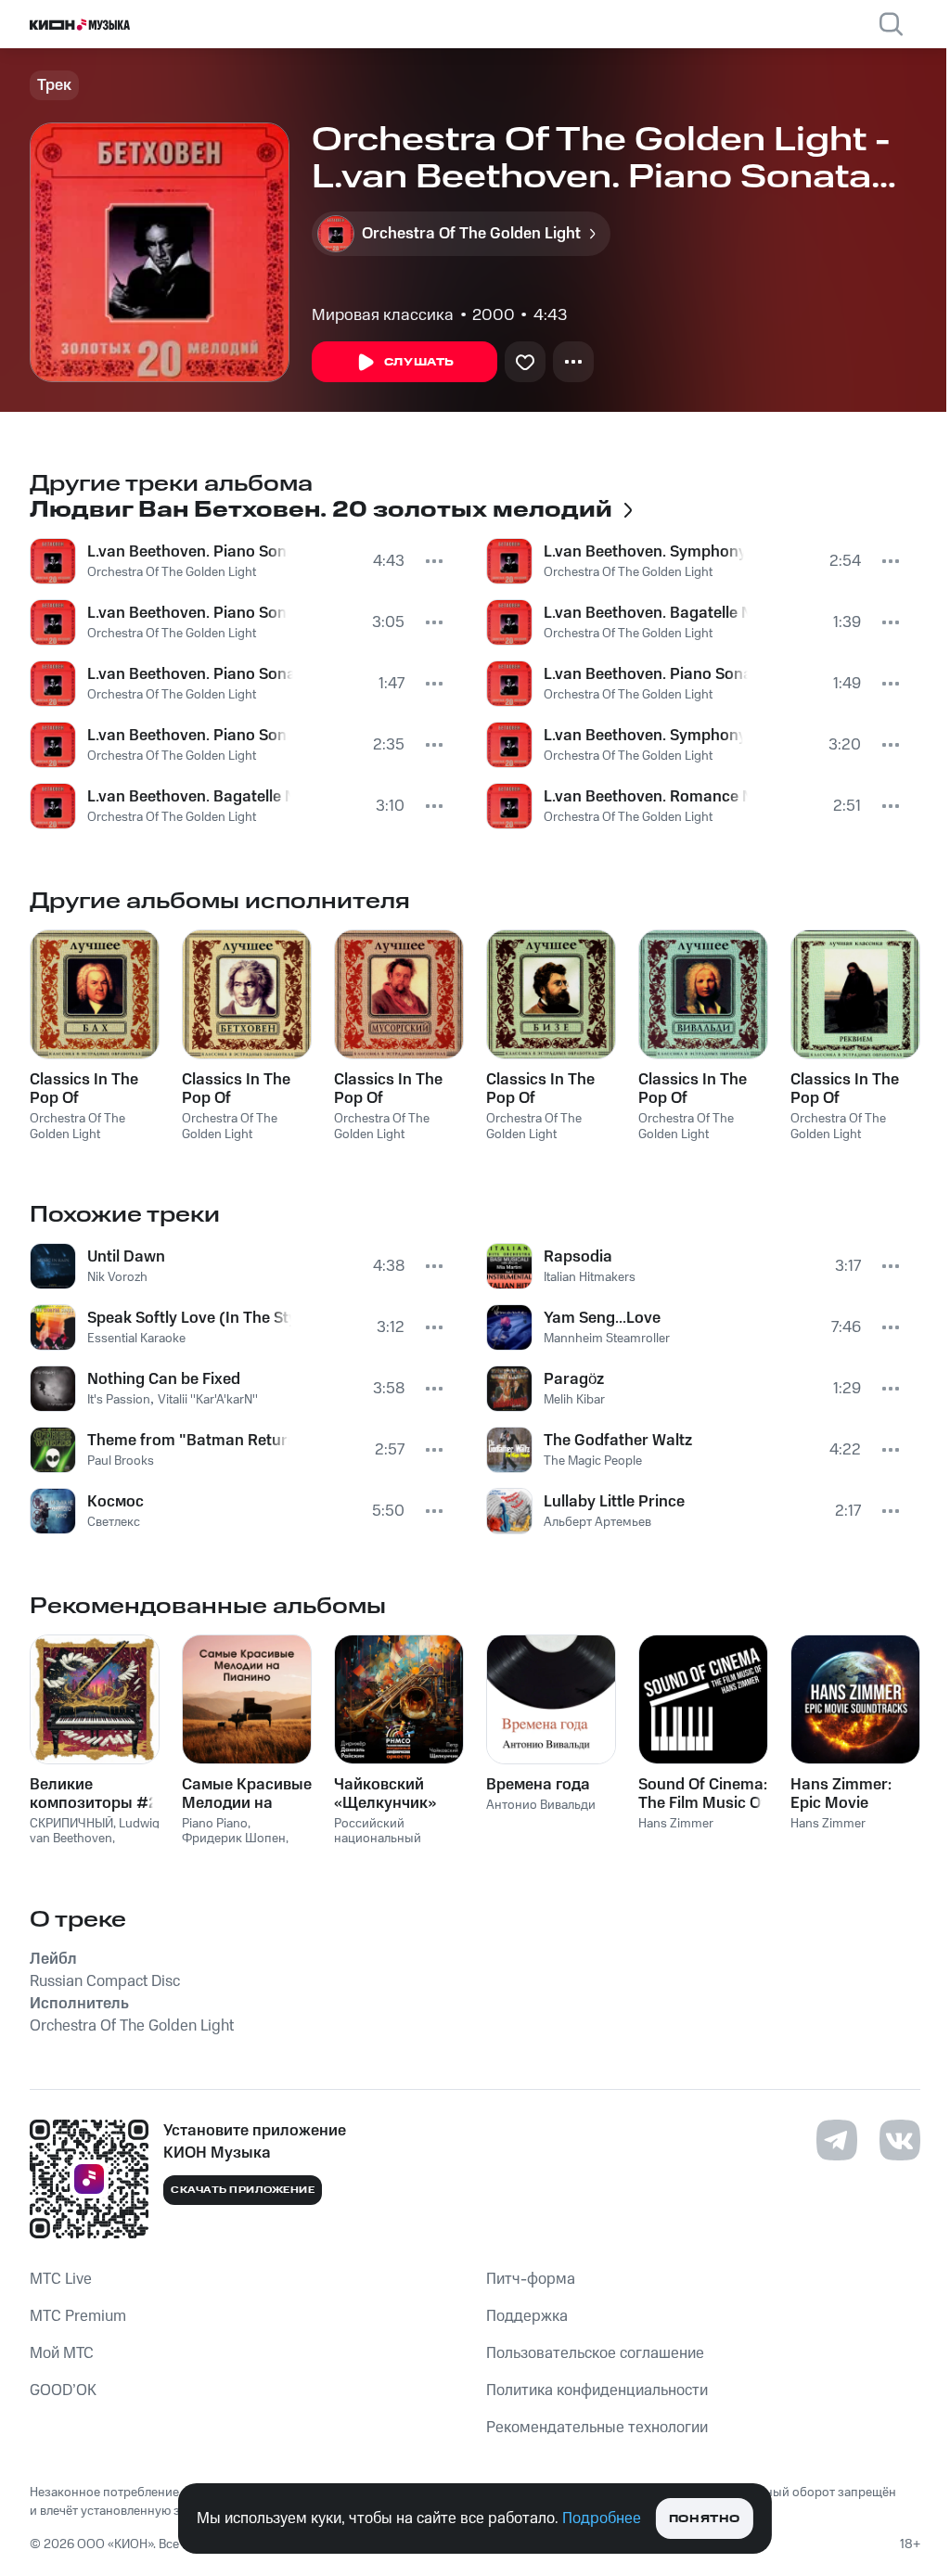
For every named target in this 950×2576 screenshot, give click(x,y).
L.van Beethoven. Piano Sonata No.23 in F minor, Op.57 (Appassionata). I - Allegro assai (187, 613)
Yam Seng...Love (602, 1318)
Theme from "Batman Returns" (188, 1441)
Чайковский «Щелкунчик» (385, 1794)
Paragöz (574, 1379)
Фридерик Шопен (234, 1839)
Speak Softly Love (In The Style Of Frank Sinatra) (189, 1318)
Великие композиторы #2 (94, 1794)
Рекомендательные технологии (597, 2428)
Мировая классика (383, 315)
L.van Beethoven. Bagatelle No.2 (646, 613)
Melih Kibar (574, 1400)
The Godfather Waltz (618, 1441)
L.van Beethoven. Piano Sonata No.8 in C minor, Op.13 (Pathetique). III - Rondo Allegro (190, 674)
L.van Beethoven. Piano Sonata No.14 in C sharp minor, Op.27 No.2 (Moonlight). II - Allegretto (646, 674)
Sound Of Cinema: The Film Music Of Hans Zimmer (703, 1794)
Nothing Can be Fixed (164, 1379)
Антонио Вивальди (541, 1805)
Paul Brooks (121, 1461)
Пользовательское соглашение (595, 2353)
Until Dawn (126, 1257)
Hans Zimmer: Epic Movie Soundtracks (841, 1794)
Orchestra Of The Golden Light (172, 572)
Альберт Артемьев (597, 1522)
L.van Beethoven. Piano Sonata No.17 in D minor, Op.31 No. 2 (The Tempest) (187, 736)
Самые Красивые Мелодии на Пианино (247, 1794)
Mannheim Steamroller (607, 1339)
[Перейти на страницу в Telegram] (837, 2140)
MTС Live (61, 2279)
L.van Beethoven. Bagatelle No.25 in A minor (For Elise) (189, 797)
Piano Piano (215, 1824)
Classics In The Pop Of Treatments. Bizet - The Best (549, 1089)
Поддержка (527, 2316)
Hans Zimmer (676, 1824)
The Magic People (593, 1461)
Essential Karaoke (136, 1339)
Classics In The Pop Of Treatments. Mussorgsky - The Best (388, 1089)
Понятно (705, 2519)
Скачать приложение (243, 2190)
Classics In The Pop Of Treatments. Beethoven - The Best (241, 1089)
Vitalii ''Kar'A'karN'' (208, 1400)
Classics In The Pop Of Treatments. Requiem (845, 1089)
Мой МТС (62, 2353)
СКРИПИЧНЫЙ (71, 1824)
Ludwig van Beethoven (95, 1832)
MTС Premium (78, 2316)
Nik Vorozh (117, 1277)
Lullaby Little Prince (614, 1502)
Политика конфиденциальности (597, 2390)
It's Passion (119, 1400)
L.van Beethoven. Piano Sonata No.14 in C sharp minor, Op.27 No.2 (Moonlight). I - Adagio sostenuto (187, 552)
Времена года (538, 1785)
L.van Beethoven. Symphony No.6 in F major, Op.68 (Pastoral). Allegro (643, 736)
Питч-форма (531, 2279)
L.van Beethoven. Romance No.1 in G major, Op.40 (646, 797)
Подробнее (602, 2518)
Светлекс (114, 1522)
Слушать (419, 362)
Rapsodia (578, 1257)
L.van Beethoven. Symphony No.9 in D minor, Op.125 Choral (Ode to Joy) (644, 552)
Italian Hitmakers (590, 1277)
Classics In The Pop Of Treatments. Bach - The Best (94, 1089)
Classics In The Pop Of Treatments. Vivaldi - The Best (701, 1089)
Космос (116, 1502)
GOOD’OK (63, 2390)
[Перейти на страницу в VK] (900, 2140)
